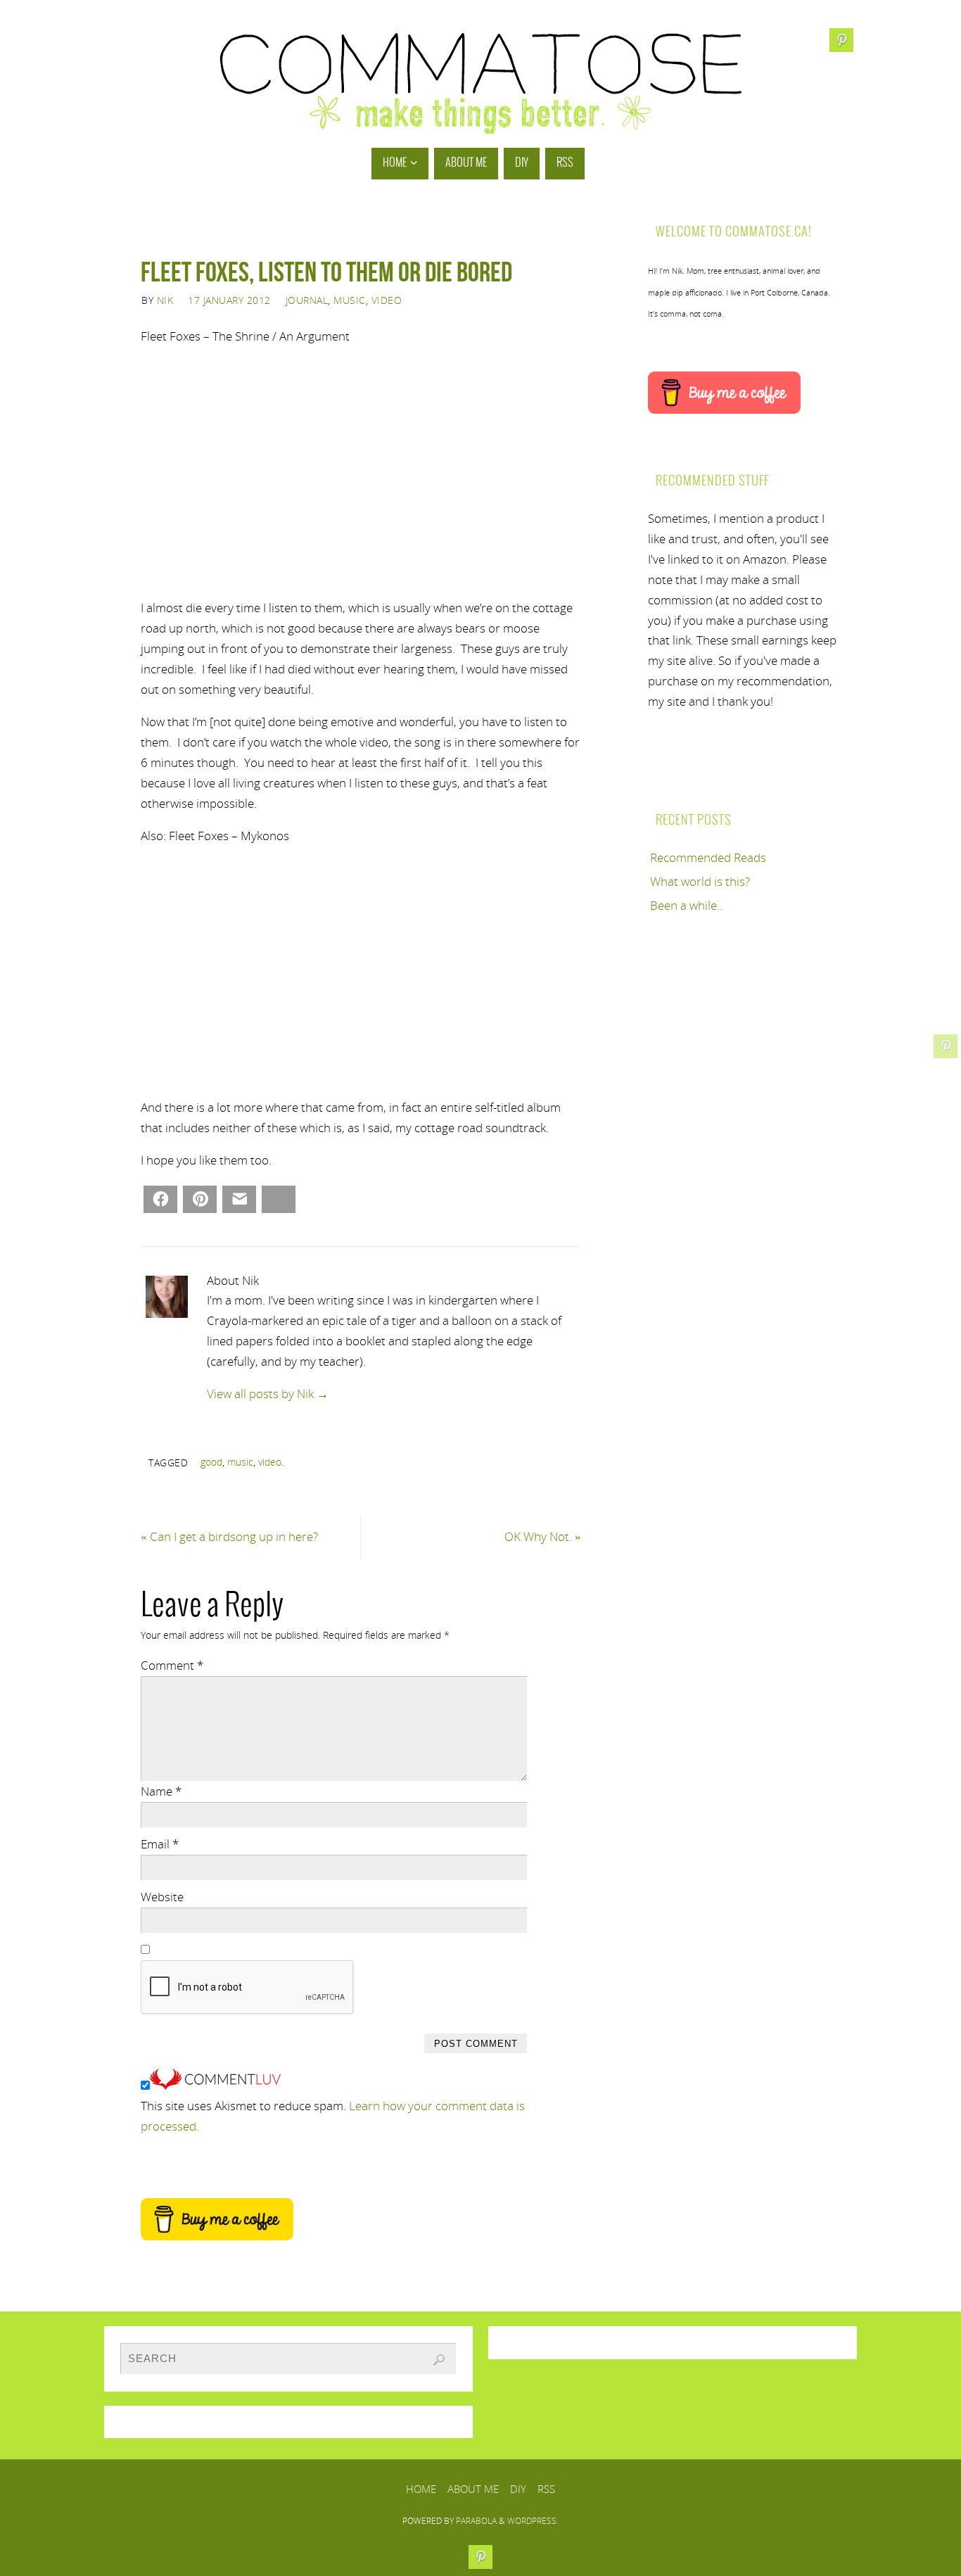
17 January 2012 (229, 300)
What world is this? (700, 881)
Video (387, 300)
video (270, 1462)
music (240, 1462)
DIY (518, 2489)
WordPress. (533, 2521)
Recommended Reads (708, 857)
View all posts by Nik (268, 1394)
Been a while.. (686, 905)
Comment (172, 1665)
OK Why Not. (543, 1536)
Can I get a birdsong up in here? (229, 1536)
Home (421, 2489)
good (211, 1462)
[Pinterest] (946, 1046)
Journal (307, 300)
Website (162, 1897)
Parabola (476, 2521)
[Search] (439, 2360)
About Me (473, 2489)
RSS (546, 2489)
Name (161, 1791)
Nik (165, 300)
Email (160, 1844)
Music (350, 300)
